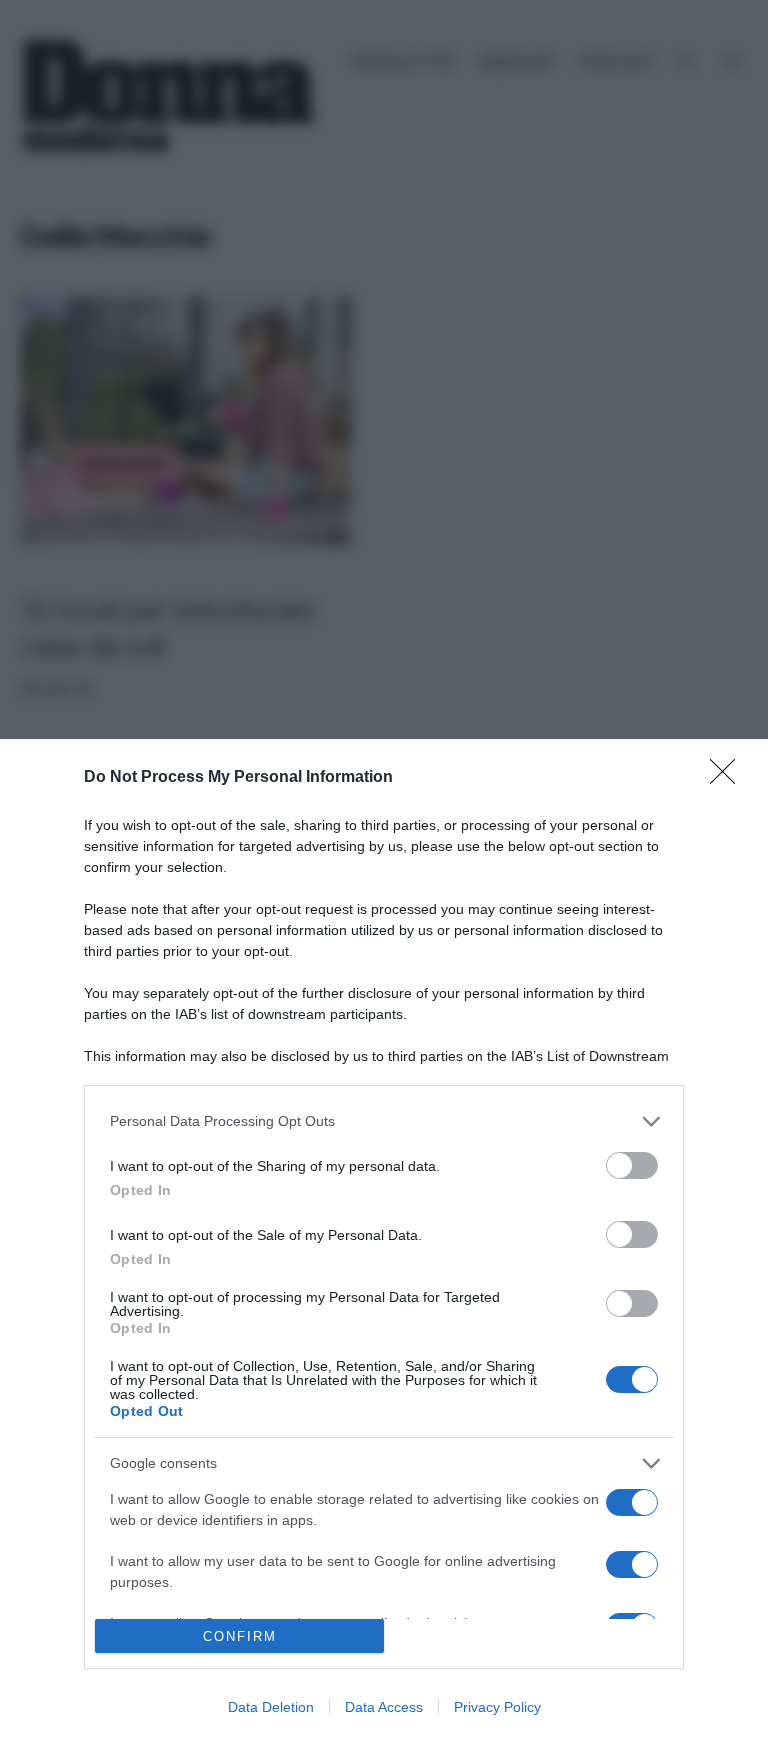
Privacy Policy (497, 1707)
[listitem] (384, 1121)
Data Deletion (271, 1707)
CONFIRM (240, 1636)
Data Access (384, 1707)
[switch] (632, 1165)
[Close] (729, 778)
